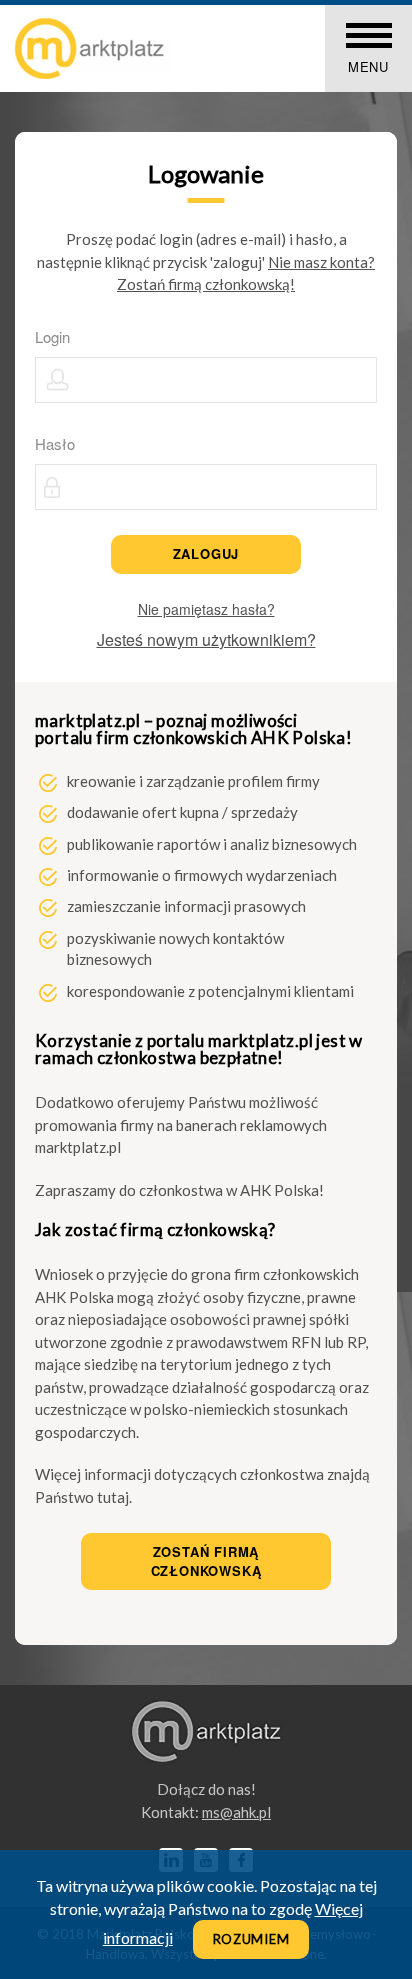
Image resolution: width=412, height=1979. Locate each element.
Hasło (55, 443)
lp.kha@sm (236, 1812)
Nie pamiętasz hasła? (206, 609)
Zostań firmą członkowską (206, 1561)
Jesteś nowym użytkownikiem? (206, 640)
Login (52, 336)
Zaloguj (206, 553)
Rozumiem (251, 1939)
